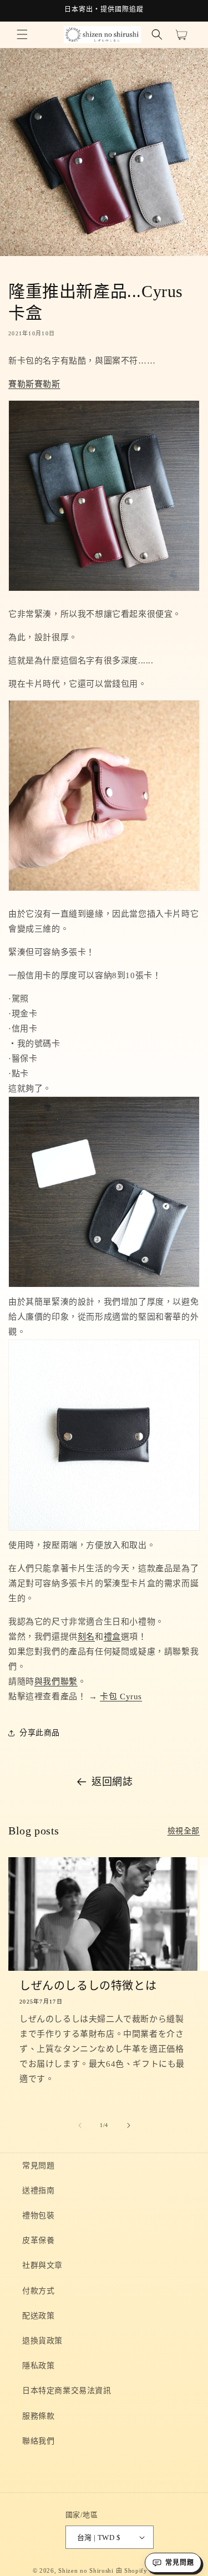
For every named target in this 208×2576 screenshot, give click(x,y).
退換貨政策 (42, 2341)
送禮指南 (38, 2191)
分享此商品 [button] (40, 1733)
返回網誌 (112, 1782)
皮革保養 (38, 2240)
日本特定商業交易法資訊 (67, 2391)
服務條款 (38, 2416)
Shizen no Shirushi (86, 2570)
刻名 (86, 1637)
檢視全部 (184, 1831)
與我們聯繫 (56, 1681)
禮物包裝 (38, 2215)
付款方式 (38, 2291)
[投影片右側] (129, 2125)
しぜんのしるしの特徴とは (88, 1986)
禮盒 (112, 1637)
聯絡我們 (38, 2441)
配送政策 (38, 2316)
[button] (22, 34)
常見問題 (38, 2166)
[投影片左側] (80, 2125)
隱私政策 (38, 2366)
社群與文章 (42, 2265)
